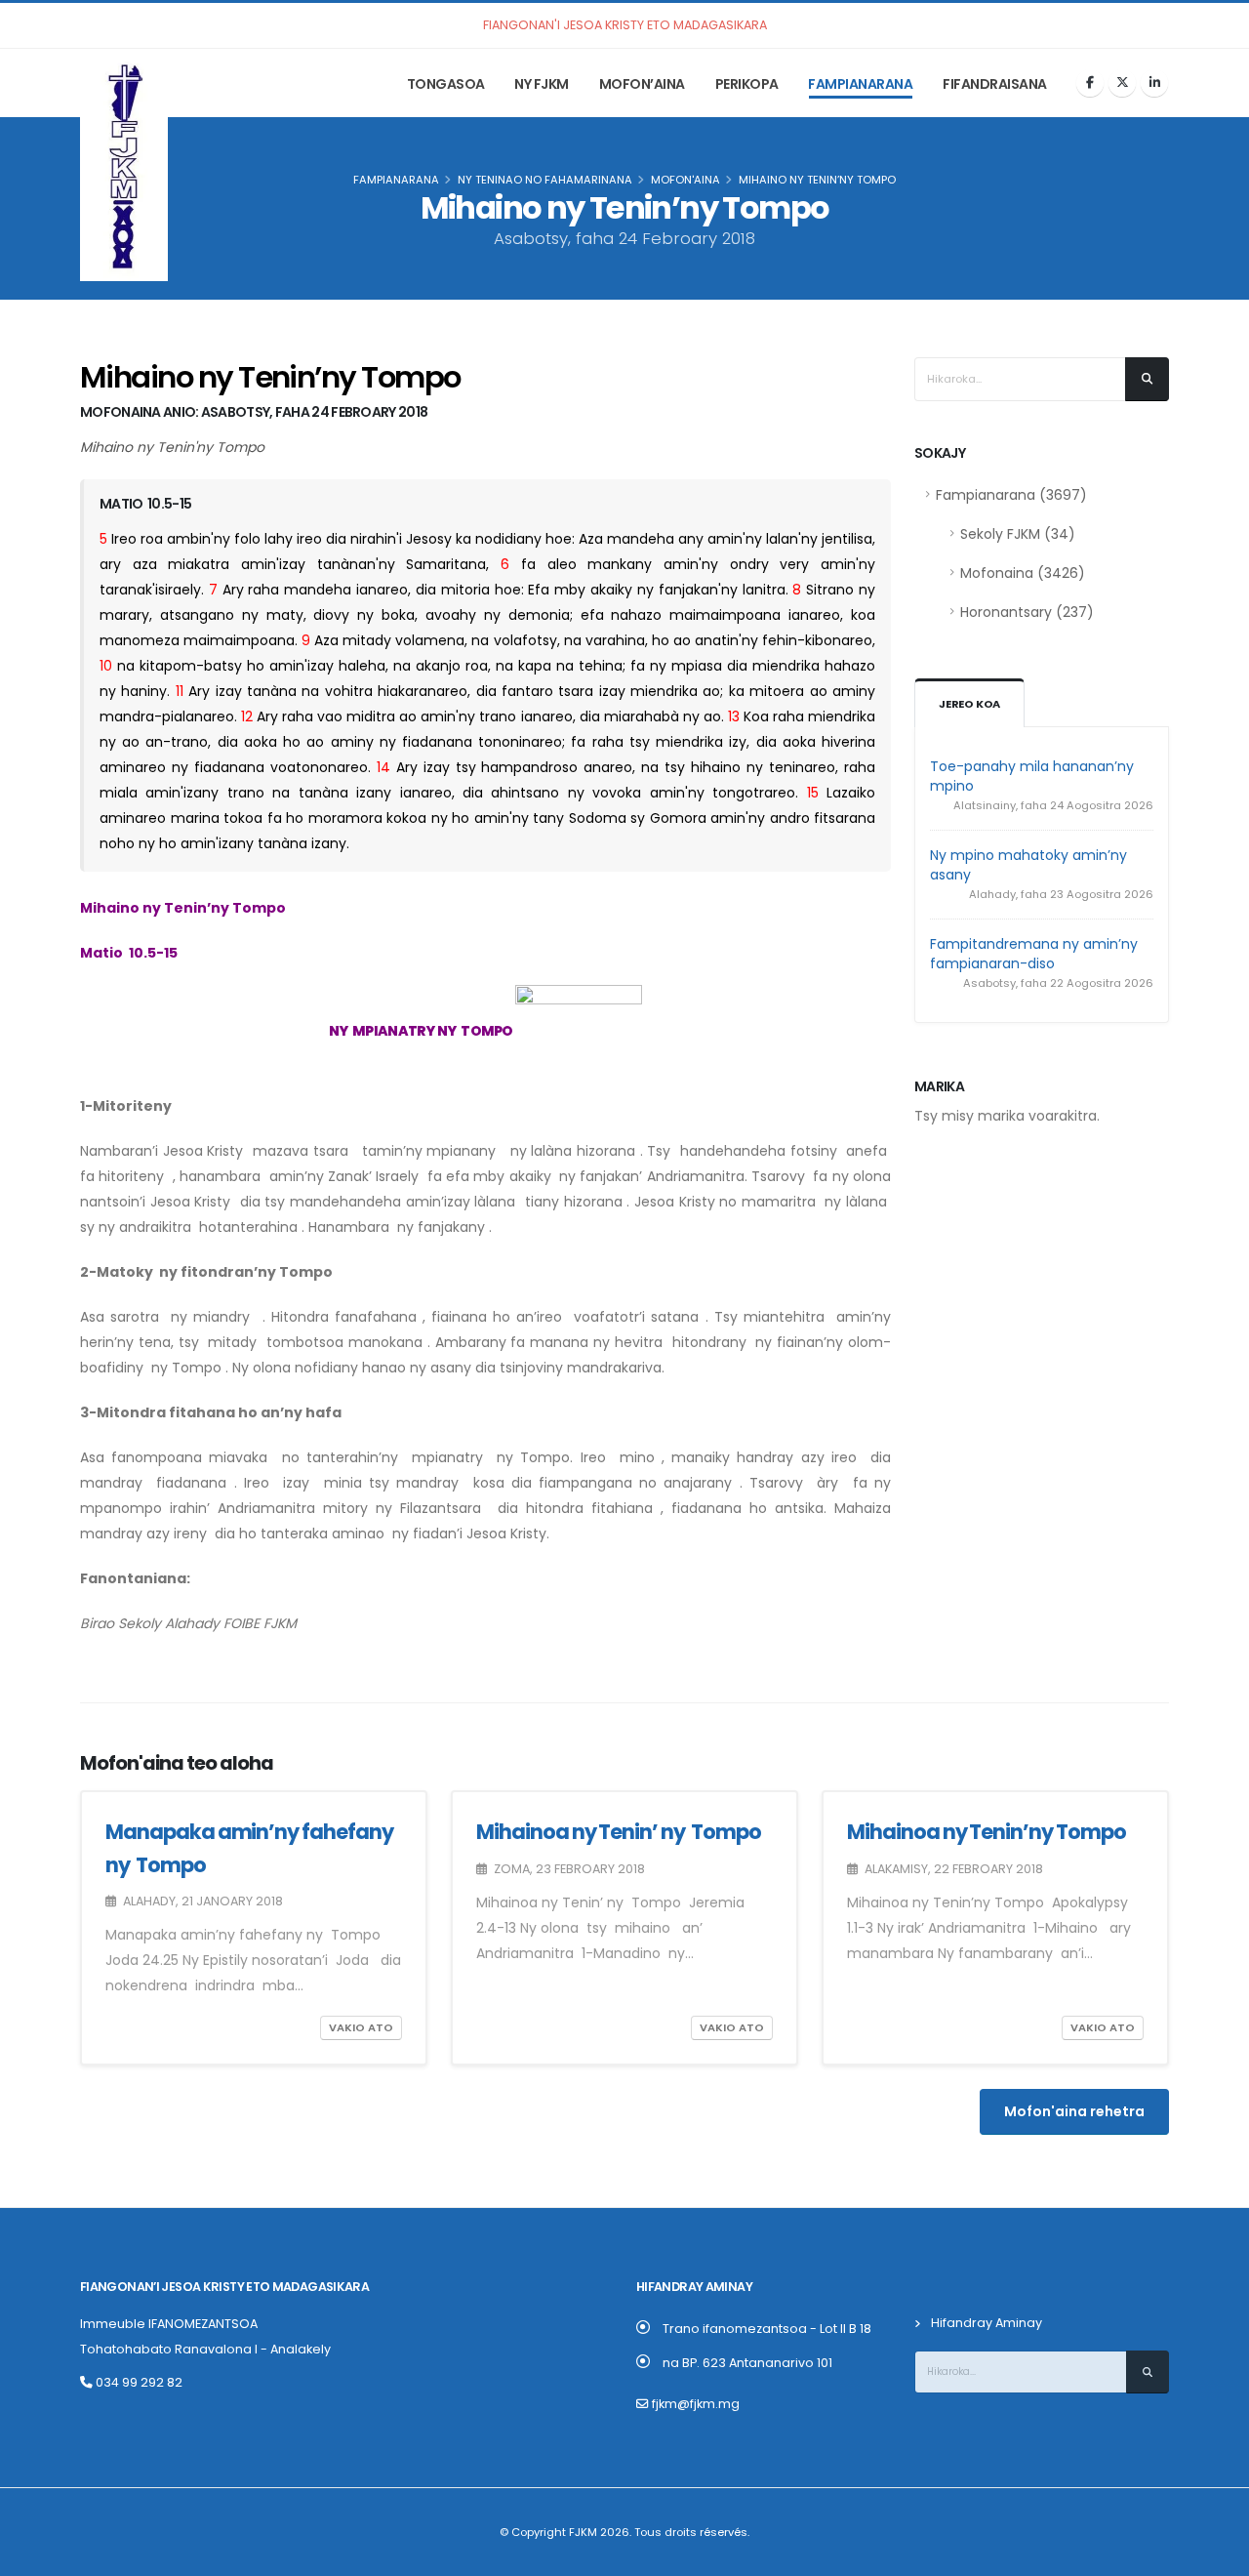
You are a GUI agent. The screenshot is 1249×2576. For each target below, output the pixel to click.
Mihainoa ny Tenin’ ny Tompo (620, 1832)
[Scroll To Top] (1215, 2554)
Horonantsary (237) (1027, 612)
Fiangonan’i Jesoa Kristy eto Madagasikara (224, 2287)
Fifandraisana (995, 84)
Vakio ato (361, 2027)
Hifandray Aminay (987, 2323)
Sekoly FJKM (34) (1018, 534)
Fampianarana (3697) (1011, 495)
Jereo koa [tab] (969, 704)
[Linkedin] (1154, 83)
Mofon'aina (685, 180)
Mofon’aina (642, 84)
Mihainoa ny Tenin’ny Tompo (988, 1832)
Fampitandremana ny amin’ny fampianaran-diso (1034, 954)
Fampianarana (860, 84)
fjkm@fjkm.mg (696, 2404)
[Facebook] (1090, 83)
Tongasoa (446, 84)
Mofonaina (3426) (1023, 573)
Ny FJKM (542, 84)
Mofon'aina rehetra (1074, 2111)
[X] (1122, 83)
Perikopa (747, 84)
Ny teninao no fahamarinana (545, 180)
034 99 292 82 (138, 2382)
